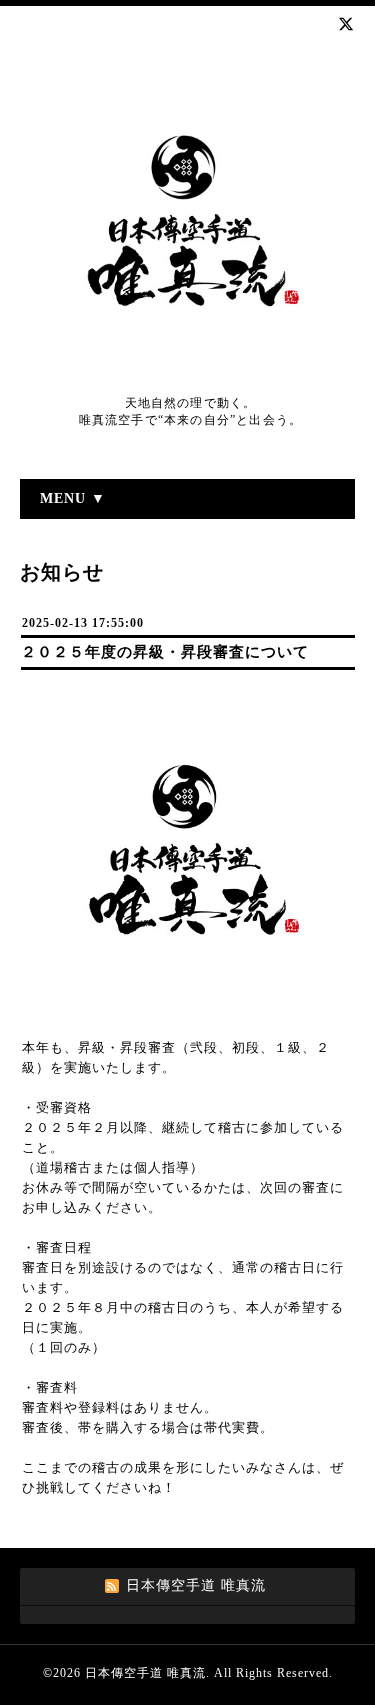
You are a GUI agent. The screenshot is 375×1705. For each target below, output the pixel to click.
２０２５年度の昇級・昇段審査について (165, 652)
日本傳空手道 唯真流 (145, 1673)
